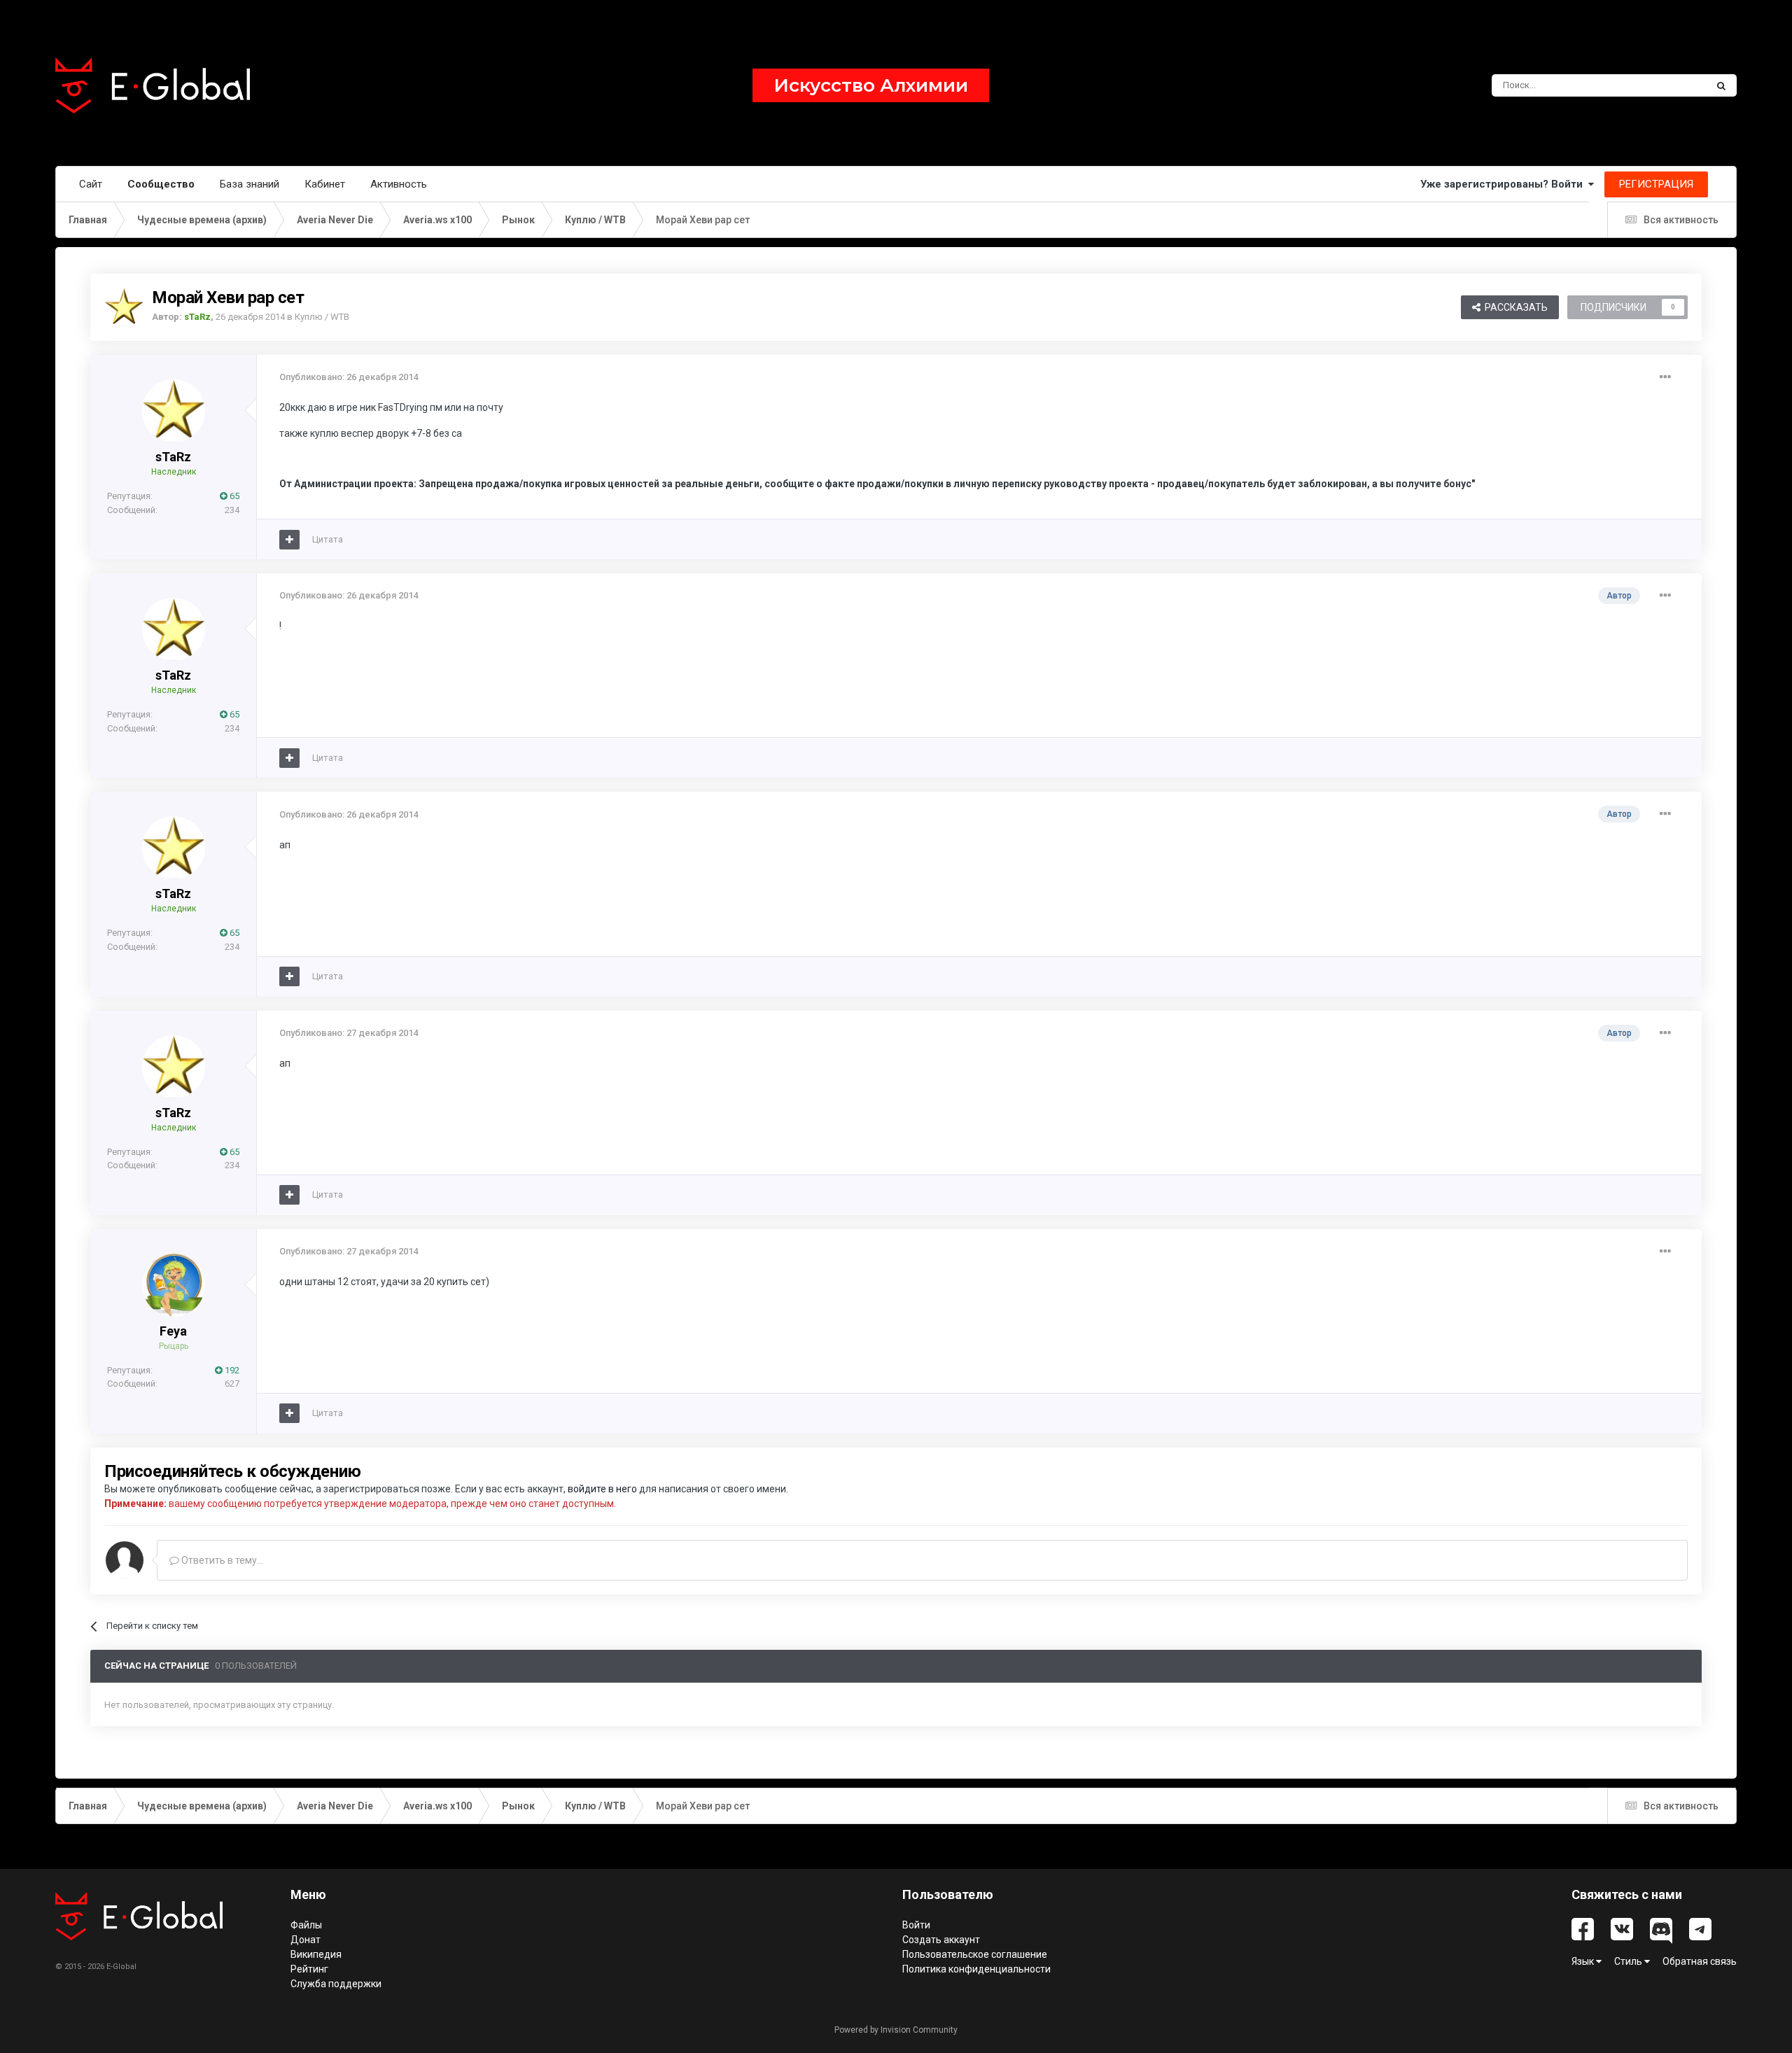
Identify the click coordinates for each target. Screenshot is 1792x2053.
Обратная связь (1700, 1961)
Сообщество (161, 184)
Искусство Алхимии (871, 85)
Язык (1584, 1961)
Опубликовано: (349, 377)
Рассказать (1514, 307)
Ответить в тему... (221, 1560)
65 (233, 496)
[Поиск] (1721, 85)
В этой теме (1663, 85)
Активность (399, 184)
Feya (173, 1331)
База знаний (250, 184)
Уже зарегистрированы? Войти (1504, 184)
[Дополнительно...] (1665, 377)
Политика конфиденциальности (976, 1969)
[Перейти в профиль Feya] (174, 1285)
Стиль (1629, 1961)
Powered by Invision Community (896, 2030)
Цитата (328, 539)
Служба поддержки (336, 1984)
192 (231, 1370)
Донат (306, 1940)
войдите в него (602, 1489)
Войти (916, 1925)
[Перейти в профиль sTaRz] (124, 307)
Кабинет (325, 184)
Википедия (316, 1954)
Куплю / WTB (322, 317)
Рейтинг (309, 1969)
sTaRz (173, 457)
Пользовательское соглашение (975, 1954)
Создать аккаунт (941, 1940)
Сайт (91, 184)
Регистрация (1656, 184)
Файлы (306, 1925)
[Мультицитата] (289, 540)
